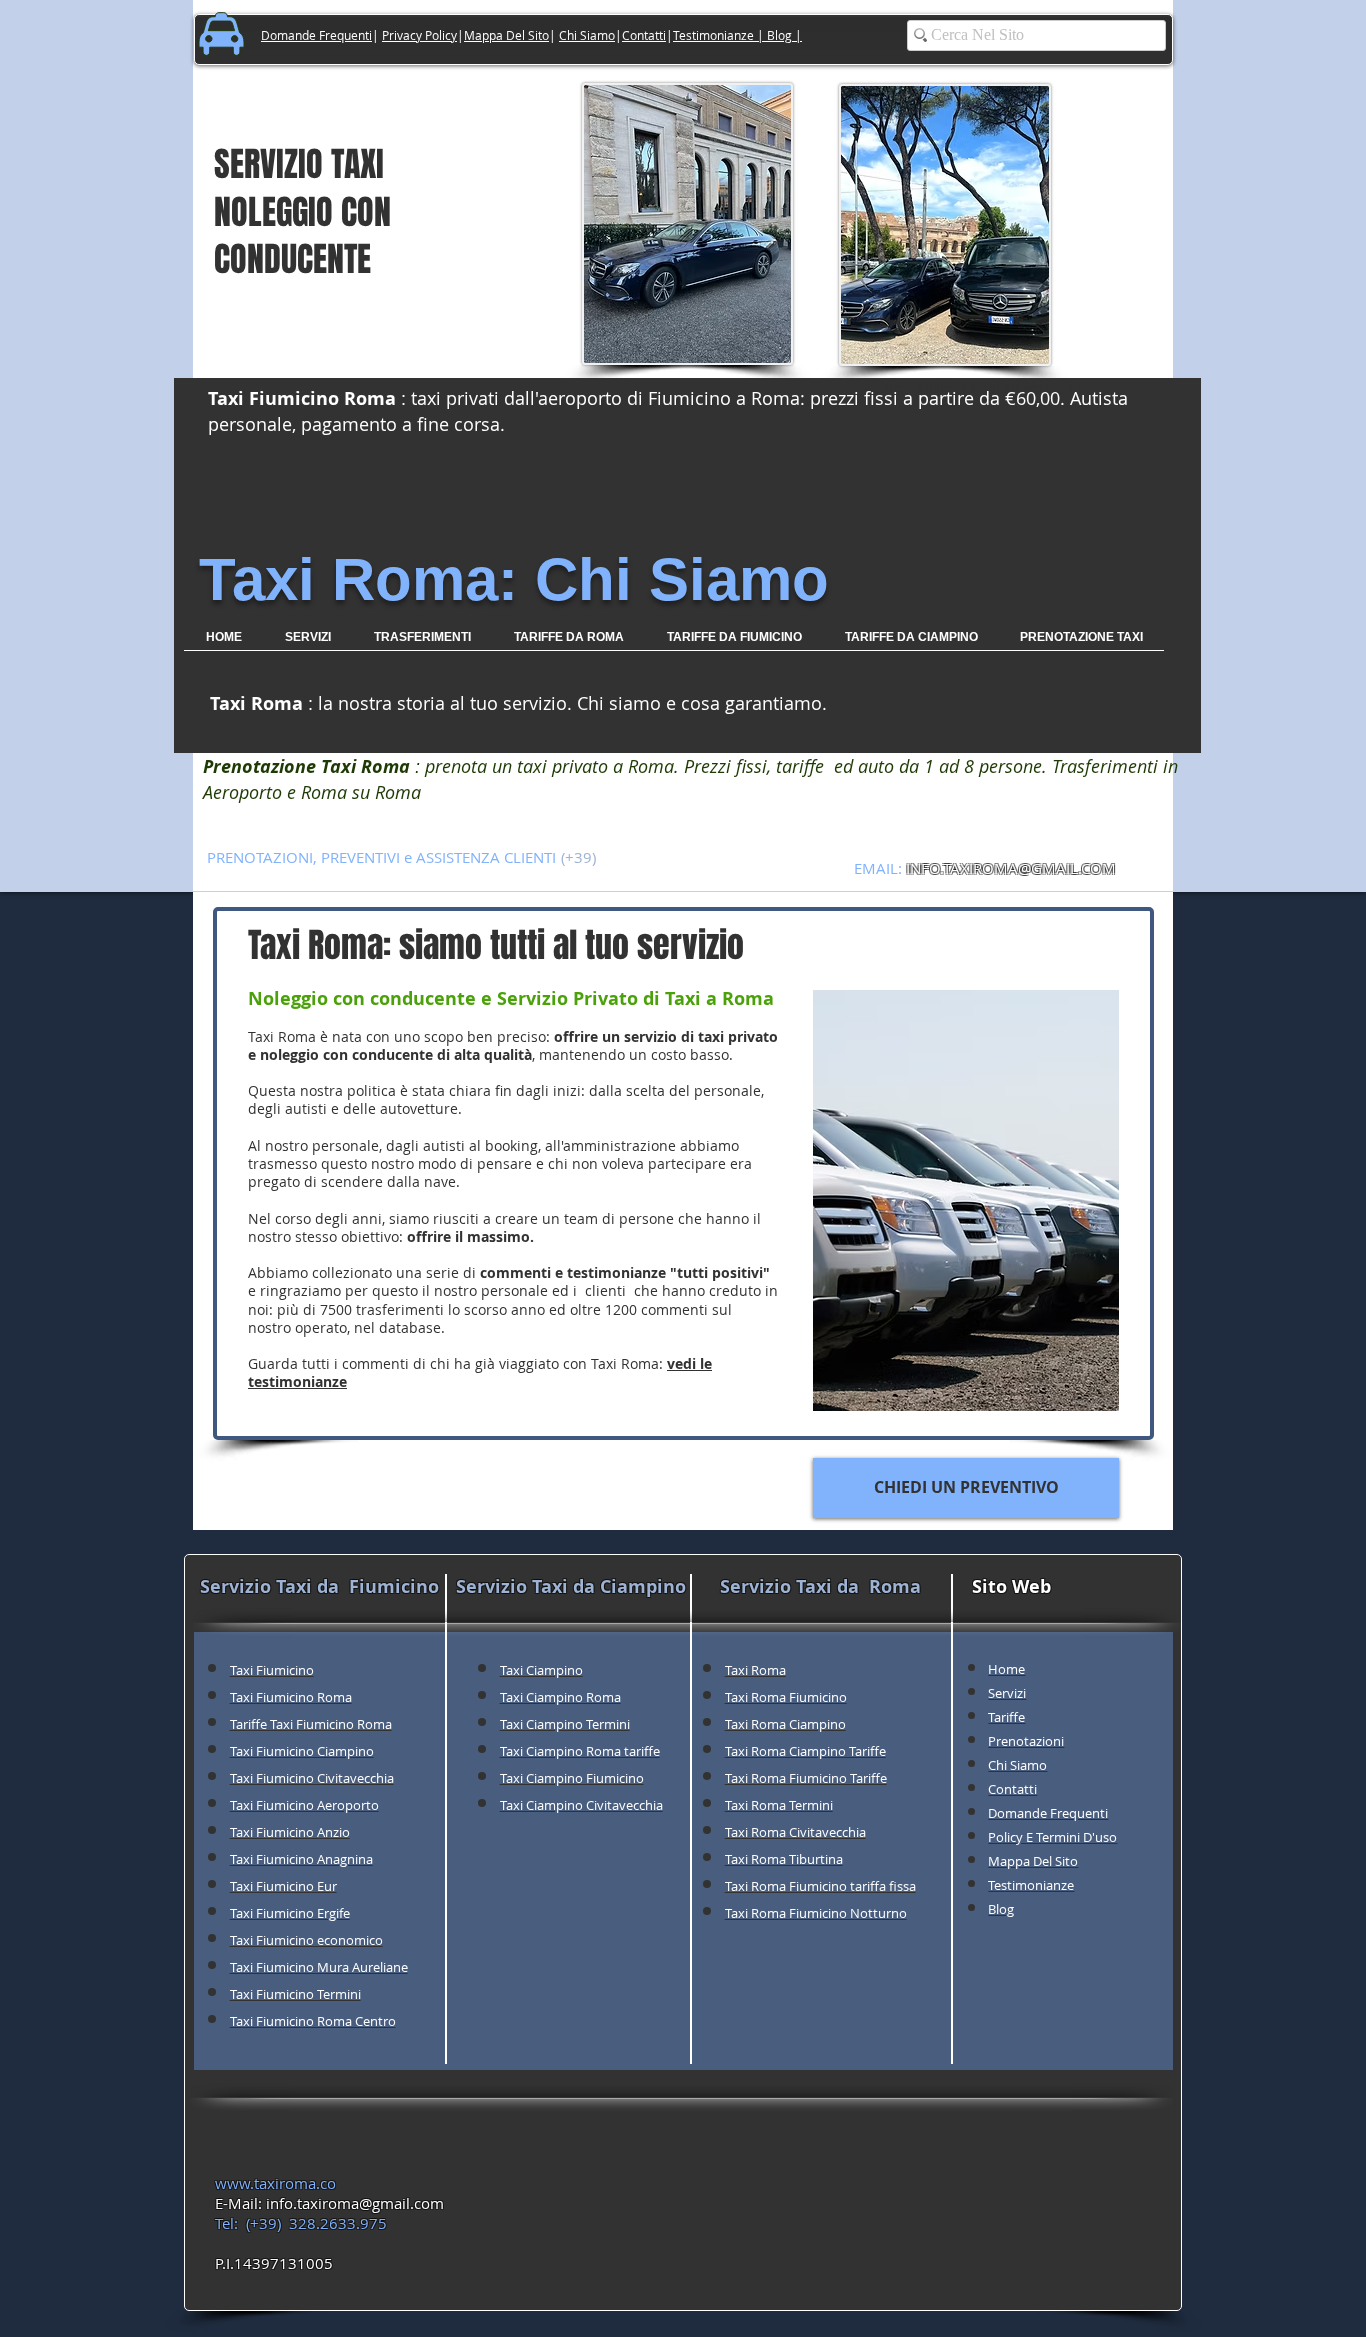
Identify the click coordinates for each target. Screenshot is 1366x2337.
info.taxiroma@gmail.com (355, 2203)
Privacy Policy (419, 35)
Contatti (644, 35)
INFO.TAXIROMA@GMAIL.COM (1011, 868)
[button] (422, 644)
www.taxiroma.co (275, 2183)
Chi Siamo (587, 35)
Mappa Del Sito (506, 35)
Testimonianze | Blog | (737, 35)
